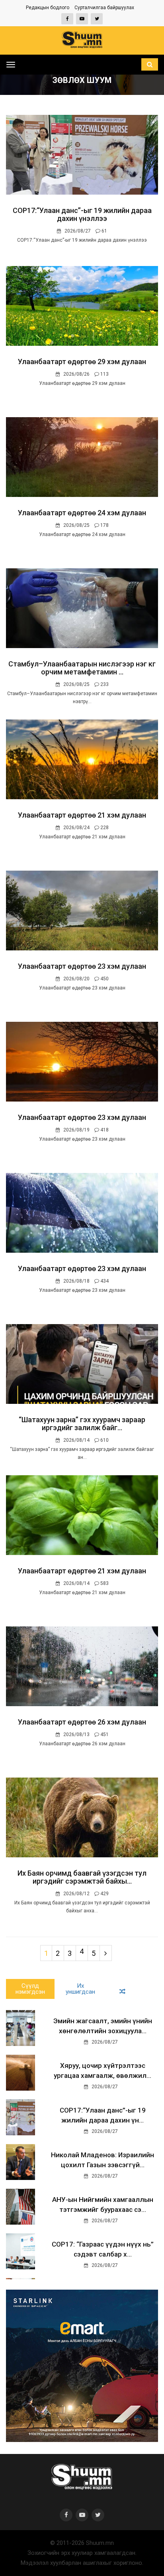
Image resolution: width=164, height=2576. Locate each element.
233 (104, 684)
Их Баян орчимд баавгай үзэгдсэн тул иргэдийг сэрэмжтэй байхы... (82, 1877)
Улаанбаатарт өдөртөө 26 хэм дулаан (82, 1722)
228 (104, 828)
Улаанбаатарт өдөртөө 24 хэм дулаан (82, 513)
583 (104, 1583)
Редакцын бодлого (48, 8)
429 (104, 1894)
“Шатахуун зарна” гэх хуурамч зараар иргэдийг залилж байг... (82, 1424)
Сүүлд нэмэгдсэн (30, 1989)
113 (104, 374)
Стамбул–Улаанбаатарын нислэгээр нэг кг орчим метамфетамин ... (82, 668)
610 (104, 1440)
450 (104, 979)
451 (104, 1734)
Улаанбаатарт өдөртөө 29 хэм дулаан (82, 362)
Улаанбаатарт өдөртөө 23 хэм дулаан (82, 966)
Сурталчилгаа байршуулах (104, 8)
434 (104, 1281)
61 (104, 231)
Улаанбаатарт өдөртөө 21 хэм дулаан (82, 815)
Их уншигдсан (80, 1989)
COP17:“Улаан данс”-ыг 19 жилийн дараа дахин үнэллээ (82, 214)
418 (104, 1130)
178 (104, 525)
